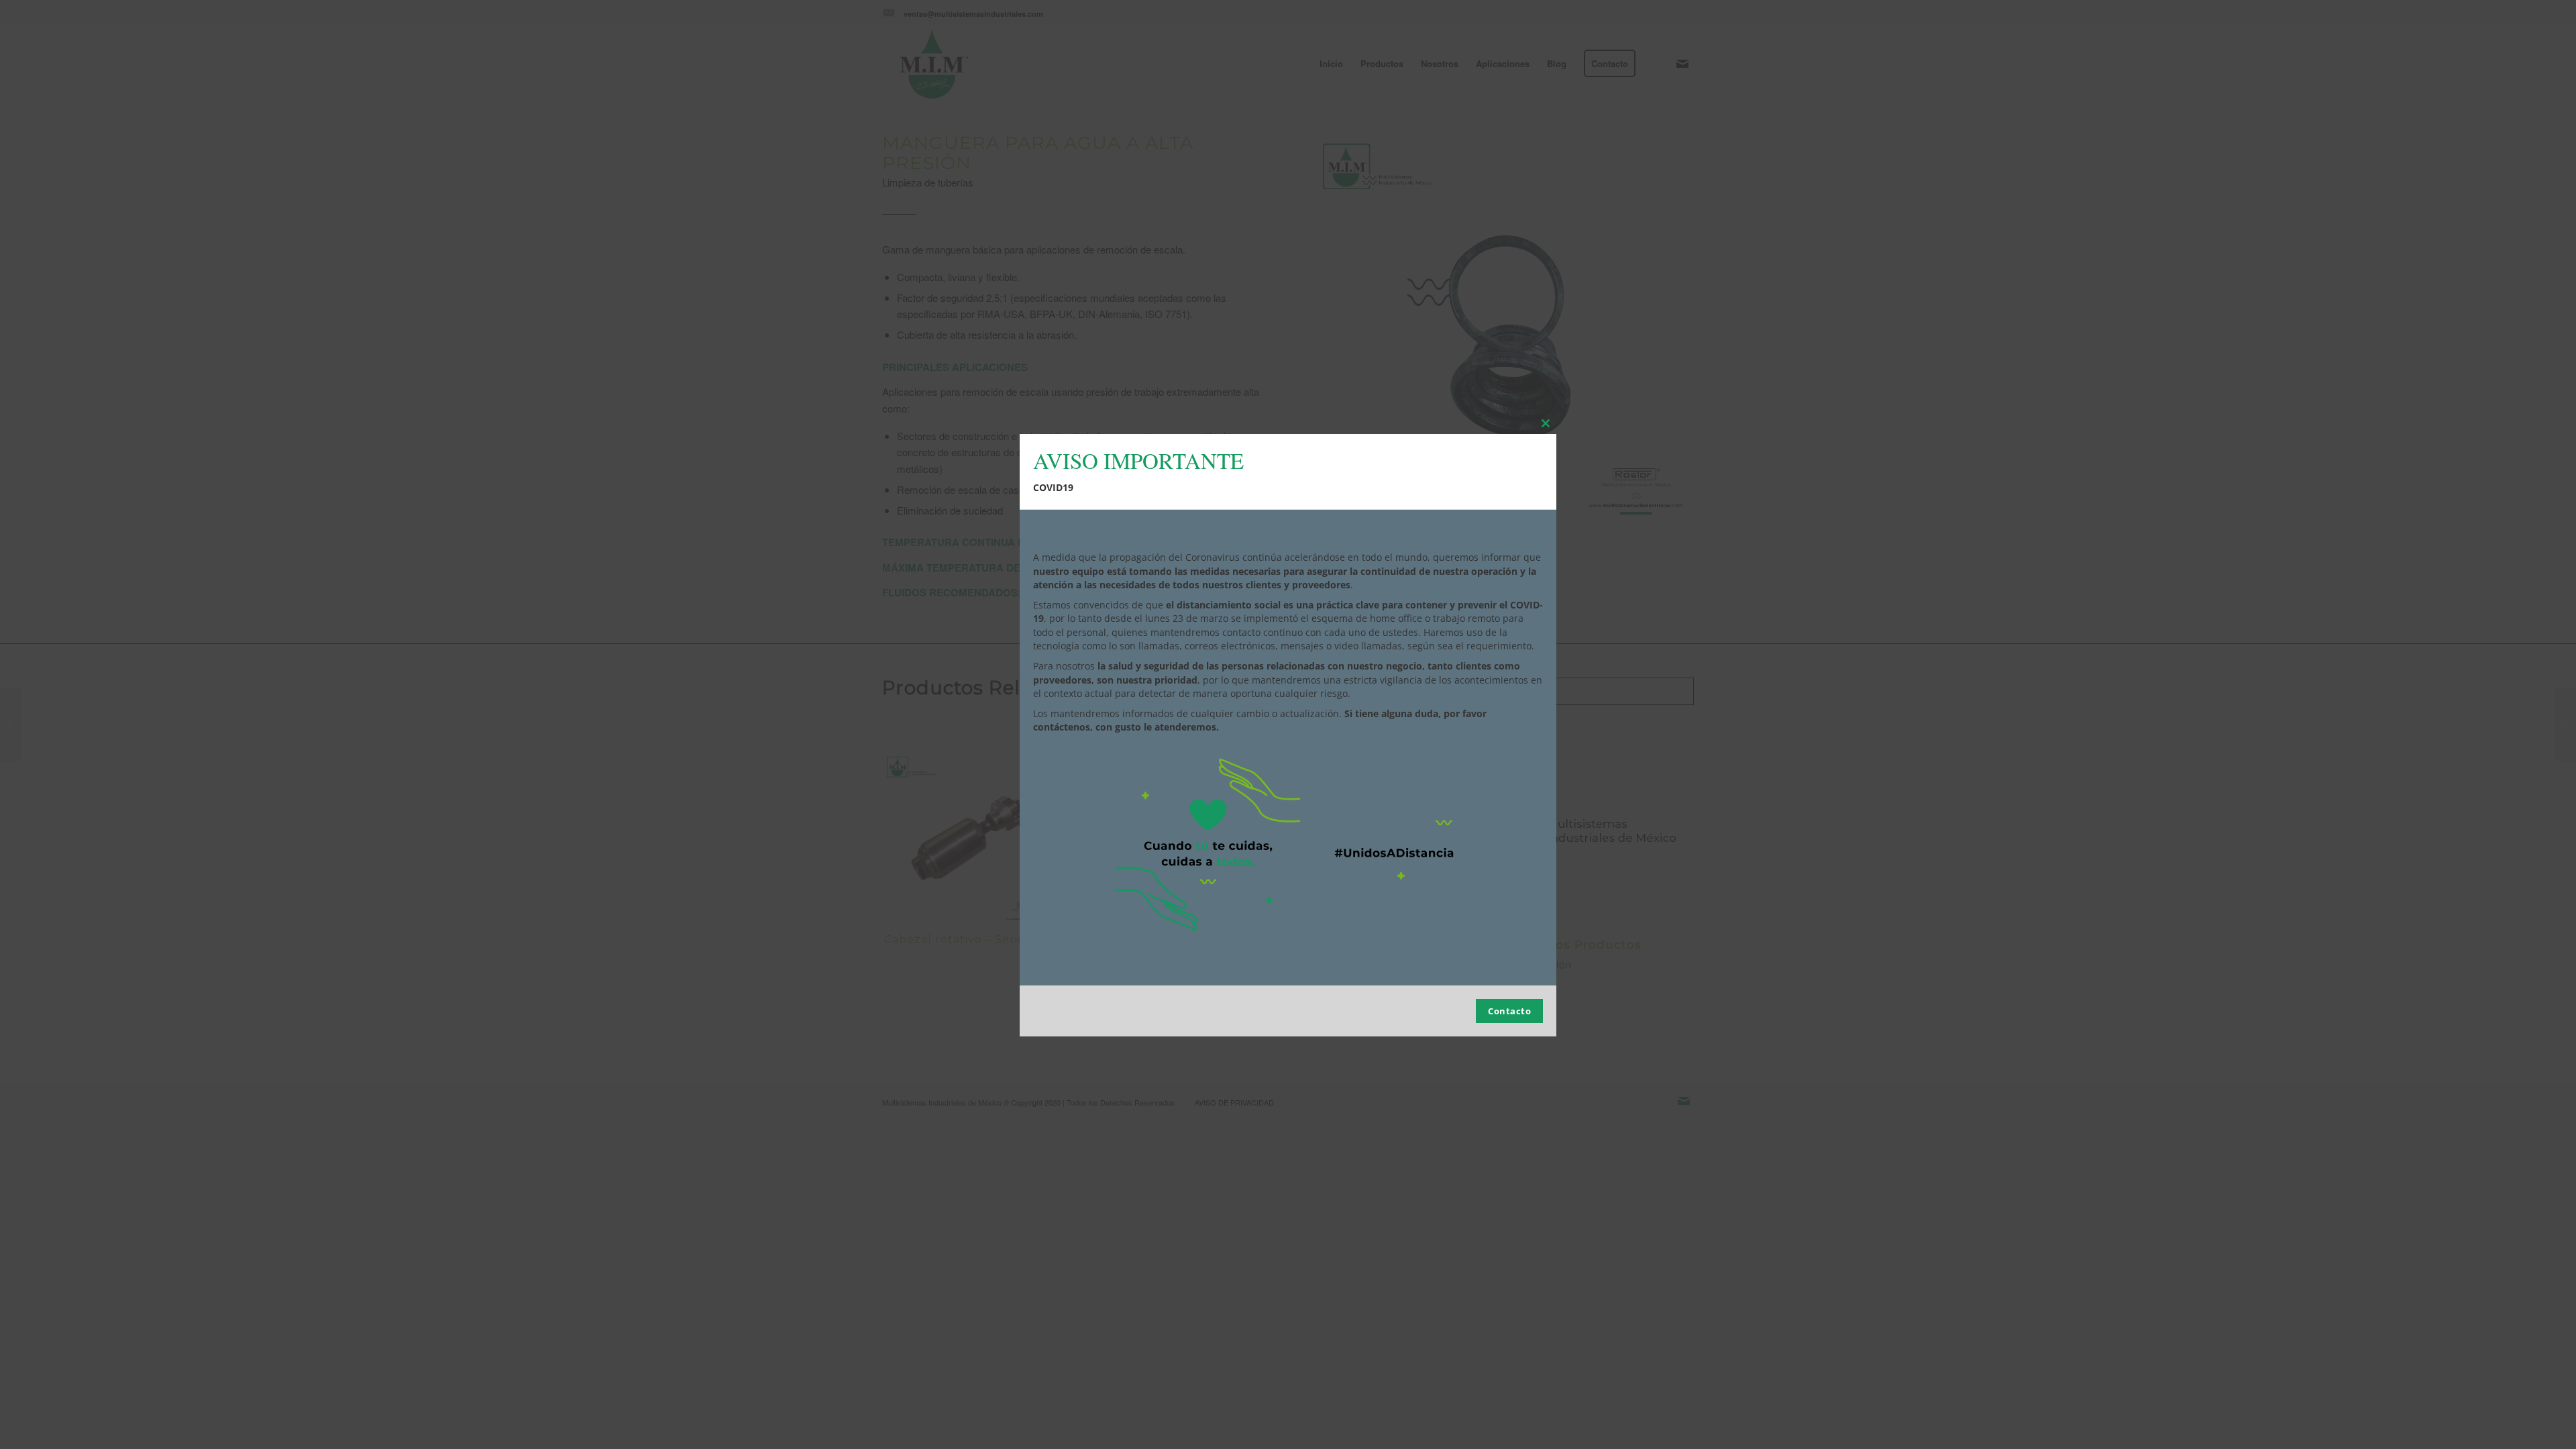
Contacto (1509, 1011)
